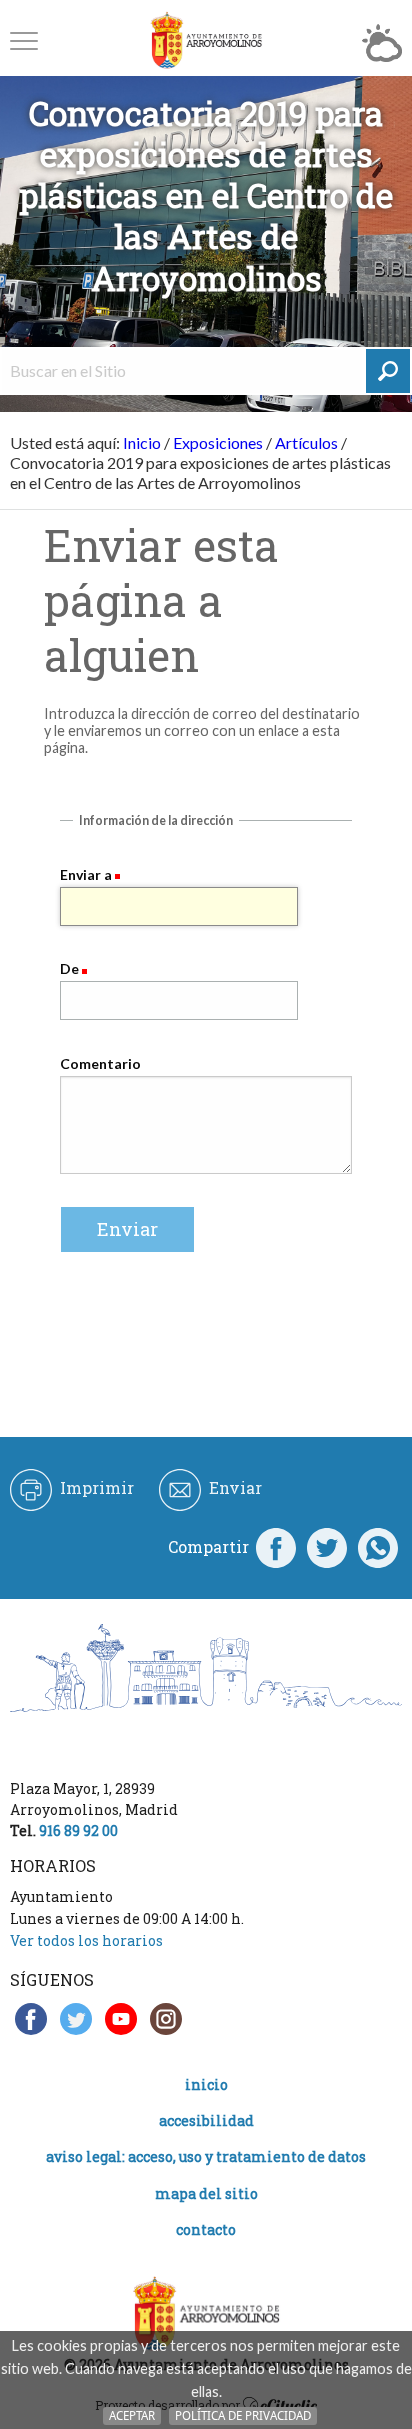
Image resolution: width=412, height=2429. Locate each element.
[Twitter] (327, 1547)
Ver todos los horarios (86, 1940)
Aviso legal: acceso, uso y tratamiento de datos (206, 2156)
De (69, 968)
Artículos (306, 442)
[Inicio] (206, 40)
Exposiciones (218, 442)
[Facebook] (276, 1547)
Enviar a (86, 874)
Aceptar (132, 2415)
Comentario (100, 1063)
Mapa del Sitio (206, 2193)
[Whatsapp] (378, 1547)
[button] (24, 40)
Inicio (142, 442)
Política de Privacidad (243, 2415)
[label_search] (388, 371)
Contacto (206, 2229)
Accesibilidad (206, 2120)
